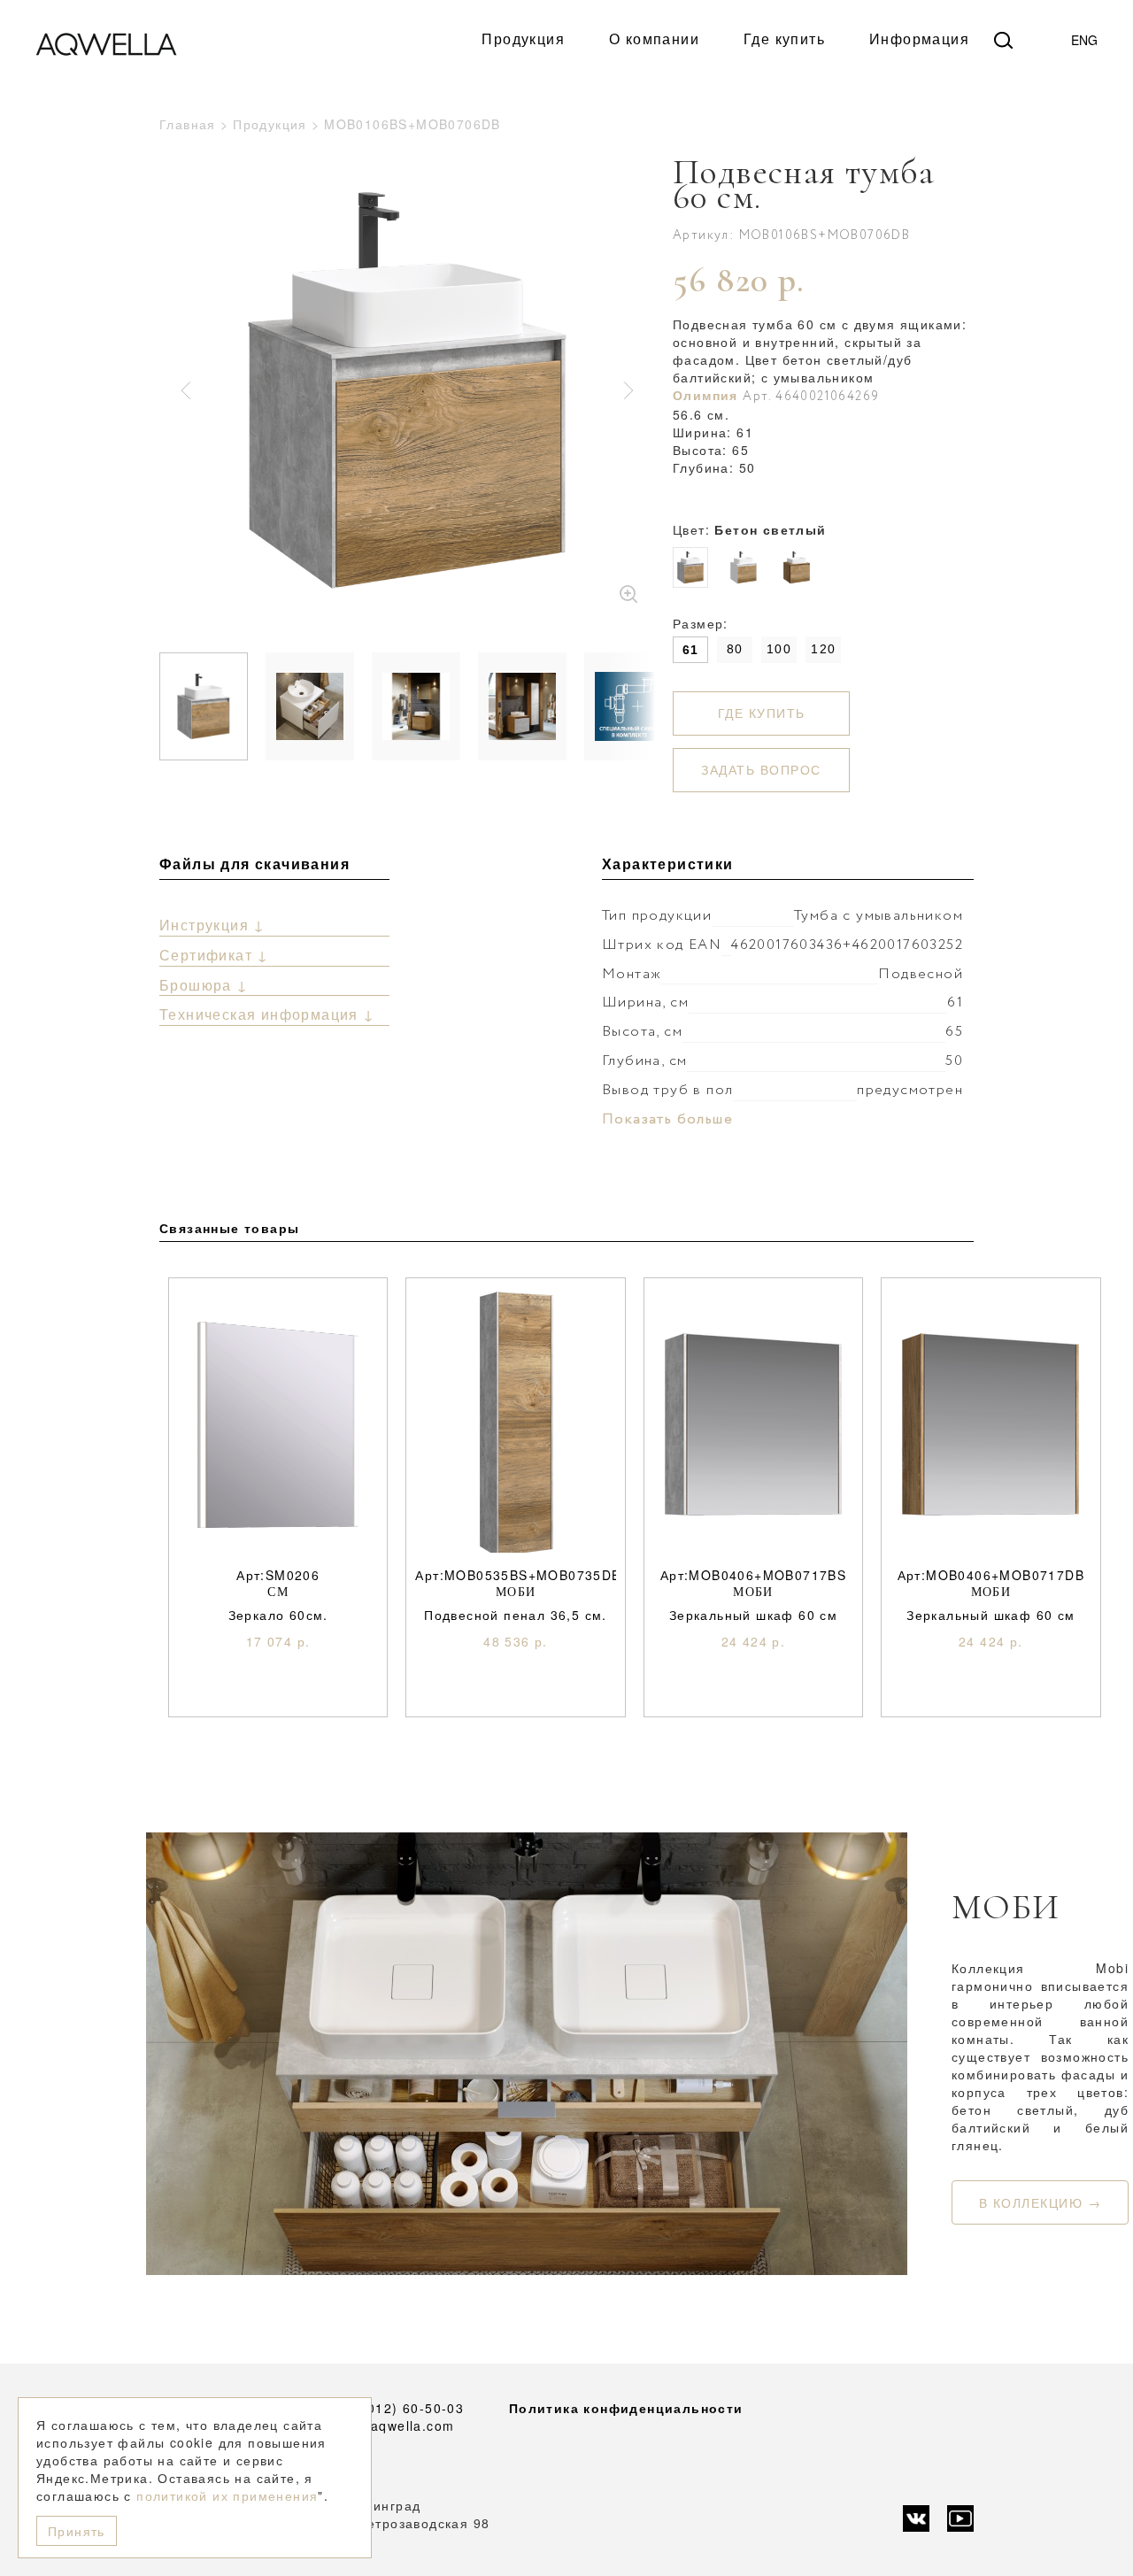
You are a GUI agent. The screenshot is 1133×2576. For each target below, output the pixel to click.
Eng (1084, 40)
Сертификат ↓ (214, 955)
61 (691, 650)
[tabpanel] (407, 390)
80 (735, 649)
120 (823, 649)
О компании (654, 39)
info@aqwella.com (393, 2426)
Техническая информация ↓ (267, 1014)
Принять (77, 2531)
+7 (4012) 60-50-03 (398, 2408)
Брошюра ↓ (204, 985)
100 (779, 649)
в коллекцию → (1041, 2202)
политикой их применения (227, 2495)
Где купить (784, 39)
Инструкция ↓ (212, 925)
